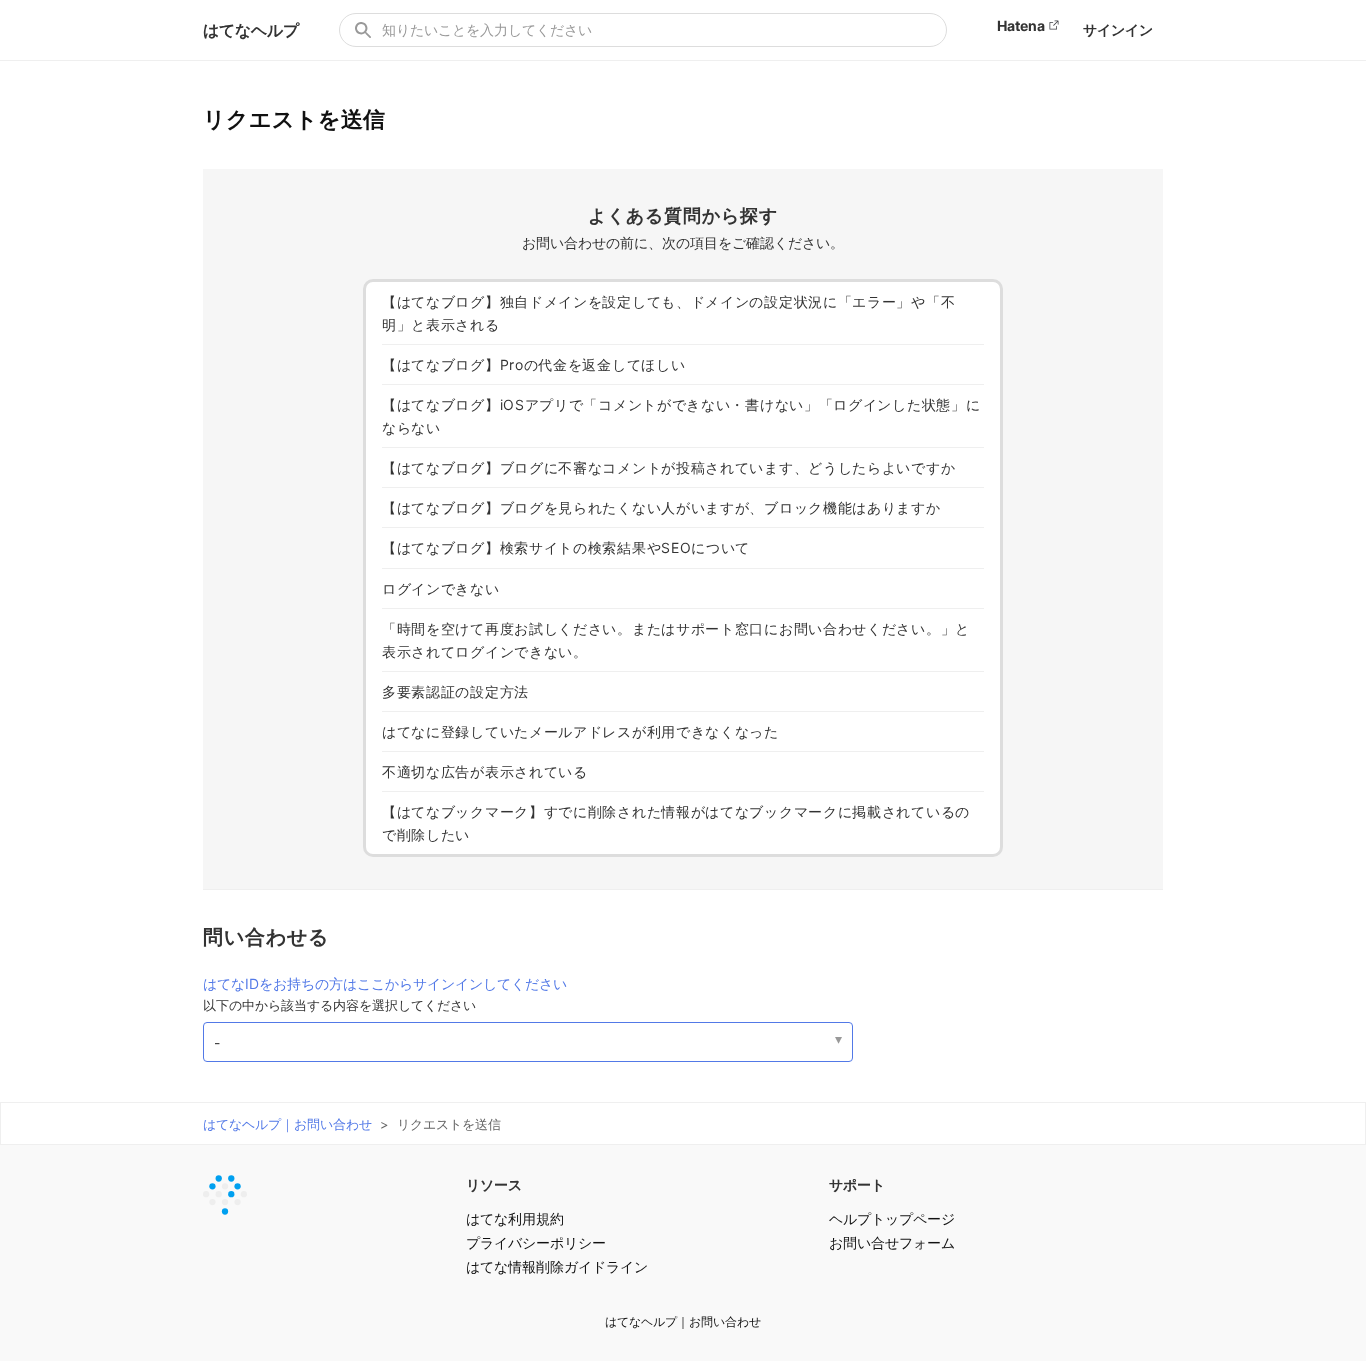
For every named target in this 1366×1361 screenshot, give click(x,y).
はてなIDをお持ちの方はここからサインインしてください (385, 983)
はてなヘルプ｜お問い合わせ (287, 1124)
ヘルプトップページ (892, 1218)
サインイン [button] (1118, 29)
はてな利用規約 (515, 1218)
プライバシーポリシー (536, 1242)
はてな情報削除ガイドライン (557, 1266)
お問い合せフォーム (892, 1242)
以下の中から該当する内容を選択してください (339, 1005)
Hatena (1021, 25)
